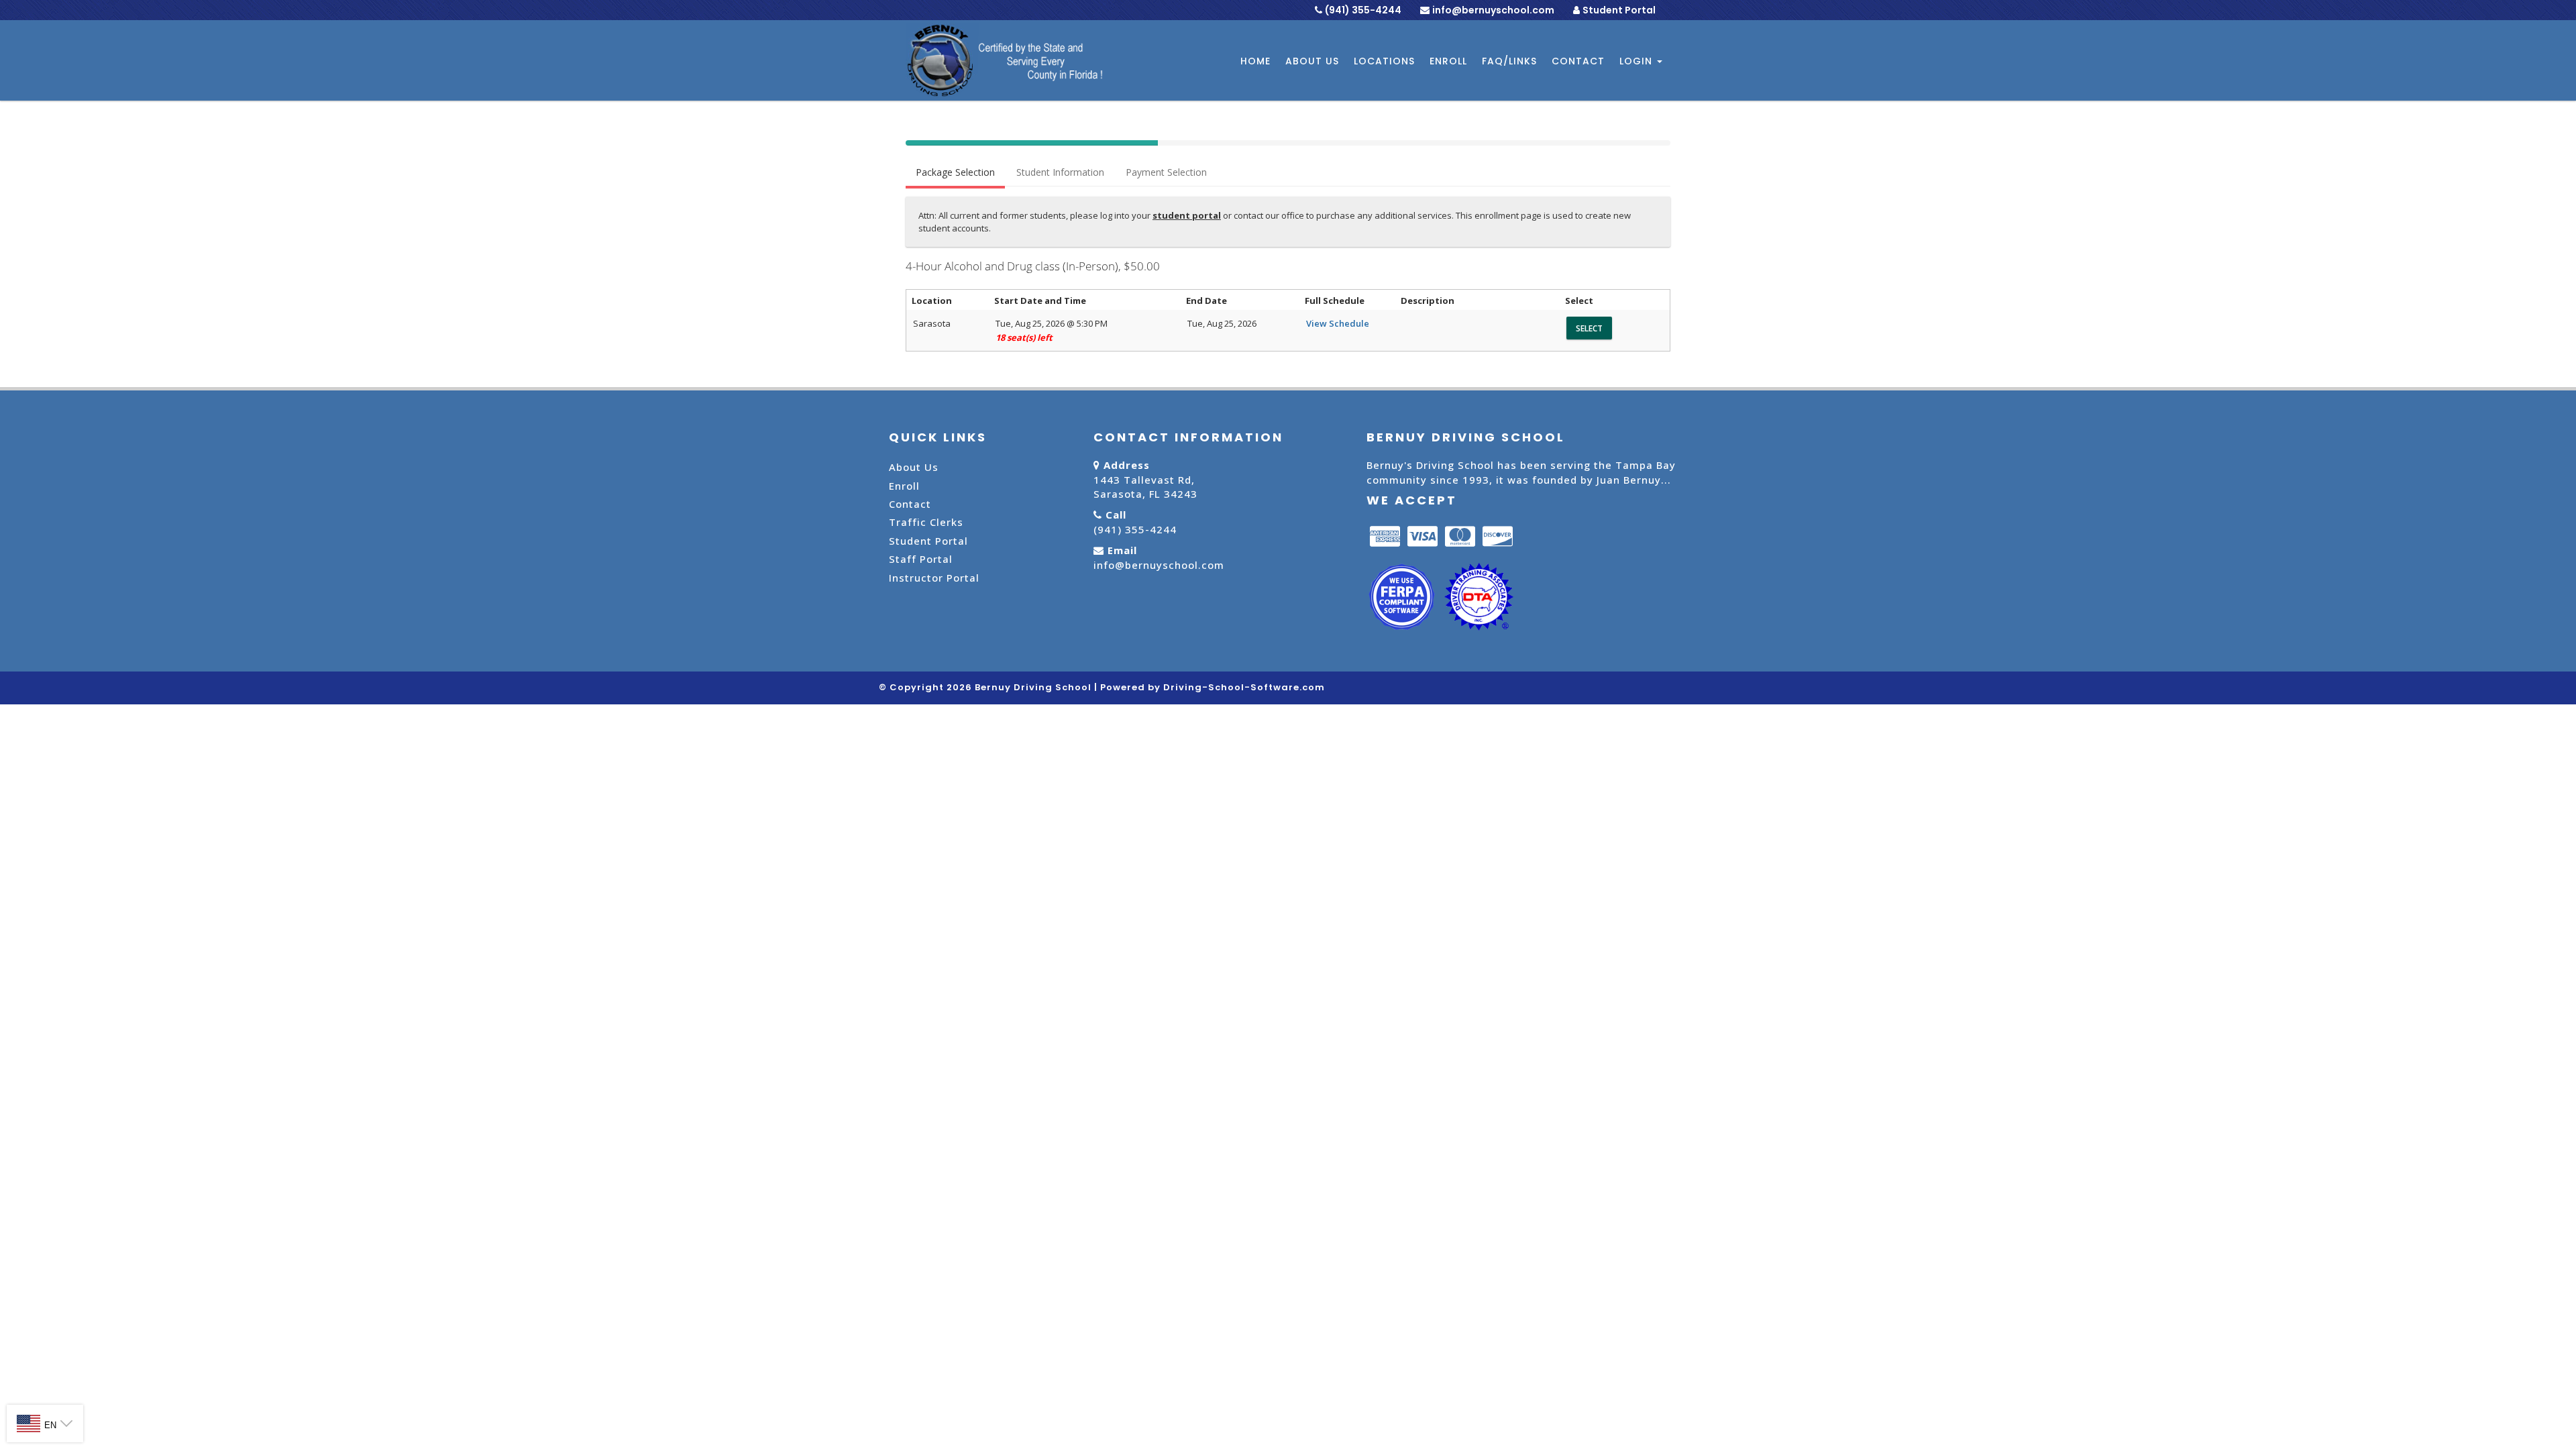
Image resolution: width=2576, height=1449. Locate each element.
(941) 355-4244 (1135, 529)
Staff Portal (921, 559)
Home (1255, 61)
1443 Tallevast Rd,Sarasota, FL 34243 (1145, 487)
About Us (1312, 61)
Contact (1578, 61)
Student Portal (1619, 10)
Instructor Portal (934, 578)
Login (1638, 61)
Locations (1384, 61)
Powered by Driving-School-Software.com (1213, 687)
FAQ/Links (1509, 61)
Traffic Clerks (926, 522)
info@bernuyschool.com (1159, 565)
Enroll (1448, 61)
